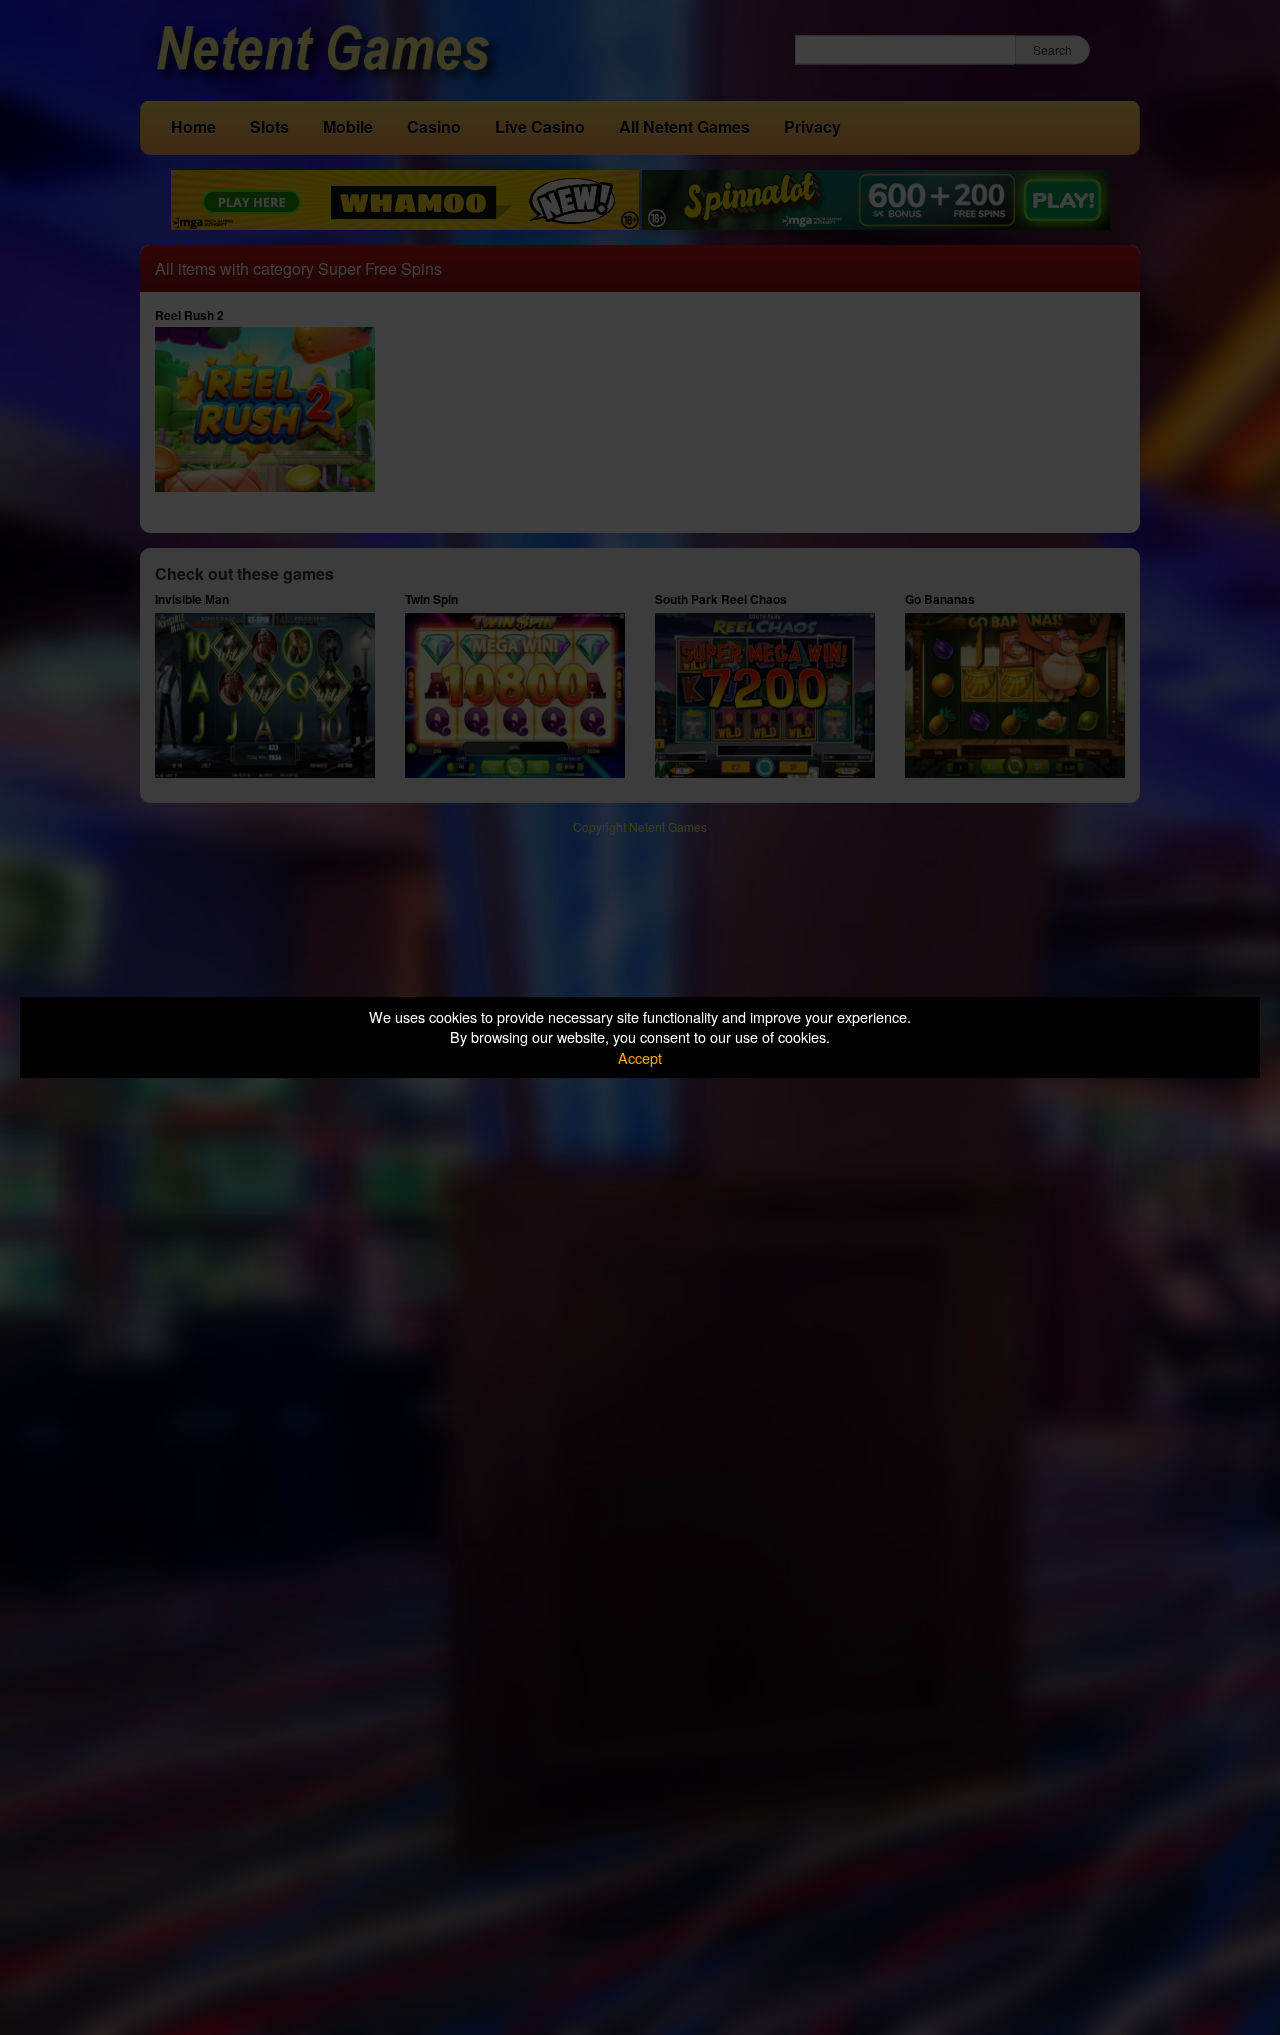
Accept (640, 1057)
